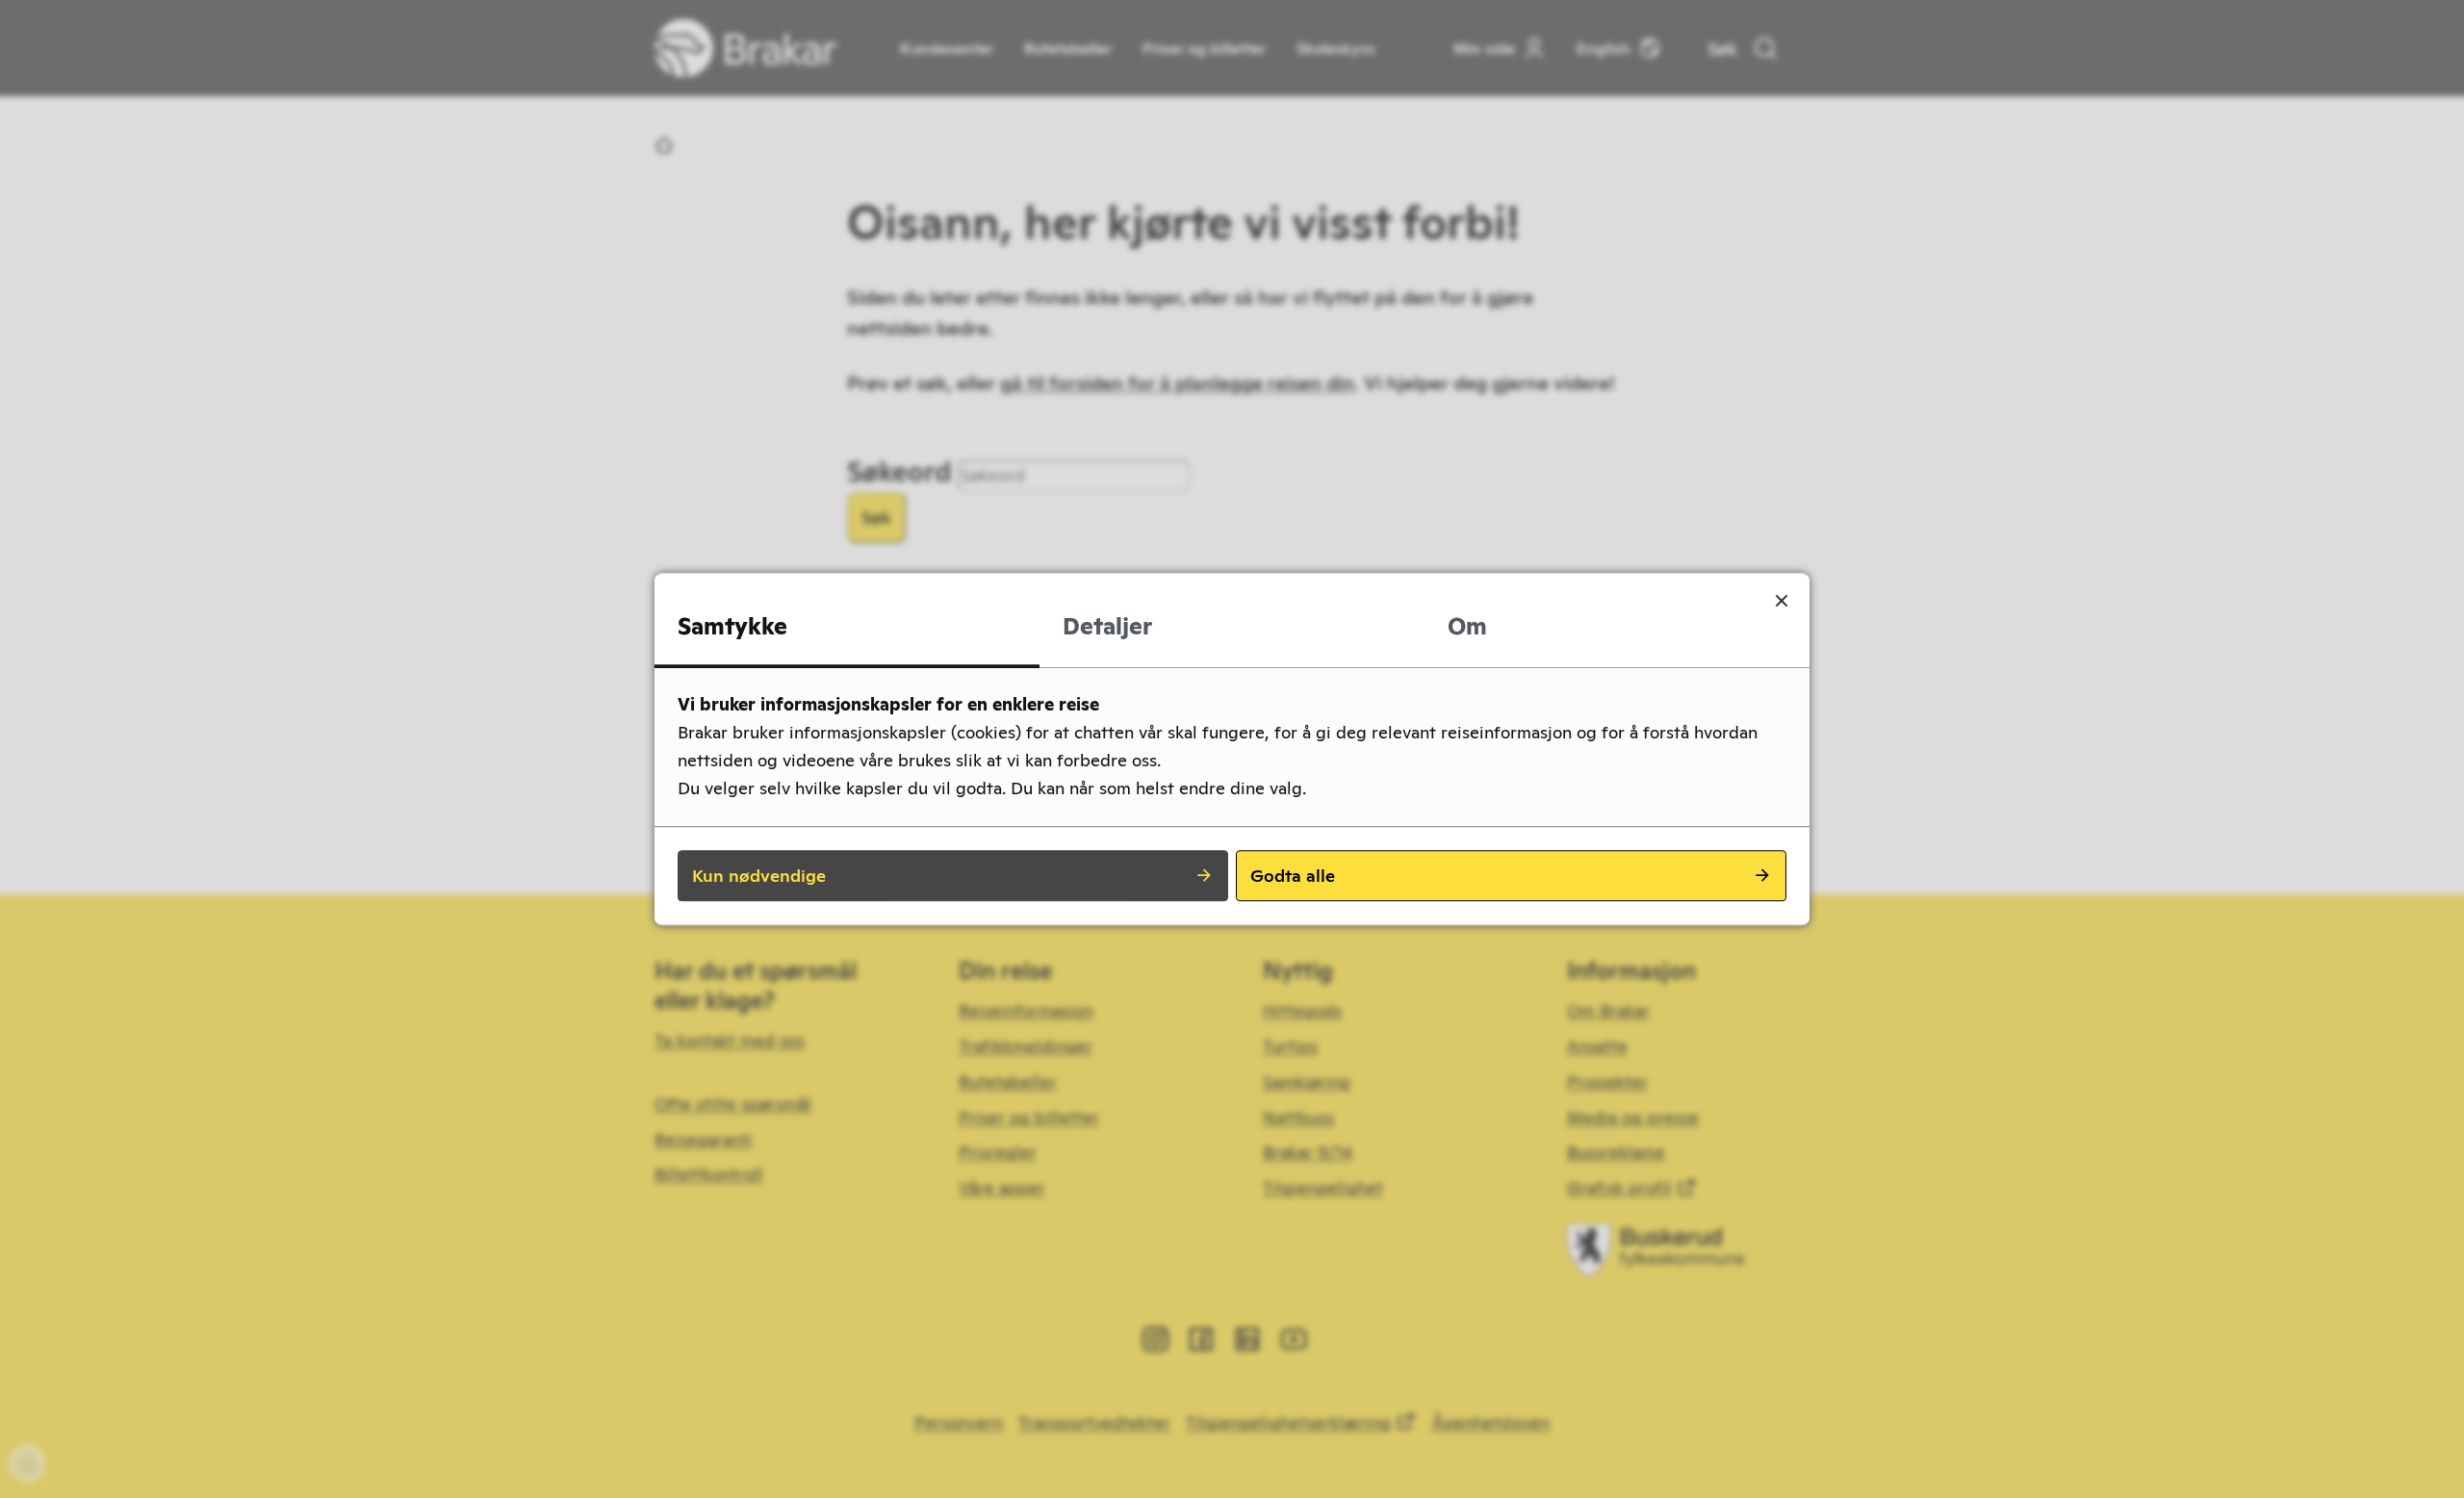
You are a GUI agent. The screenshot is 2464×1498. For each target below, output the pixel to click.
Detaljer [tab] (1107, 626)
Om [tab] (1467, 626)
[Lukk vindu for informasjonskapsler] (1782, 601)
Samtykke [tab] (732, 626)
